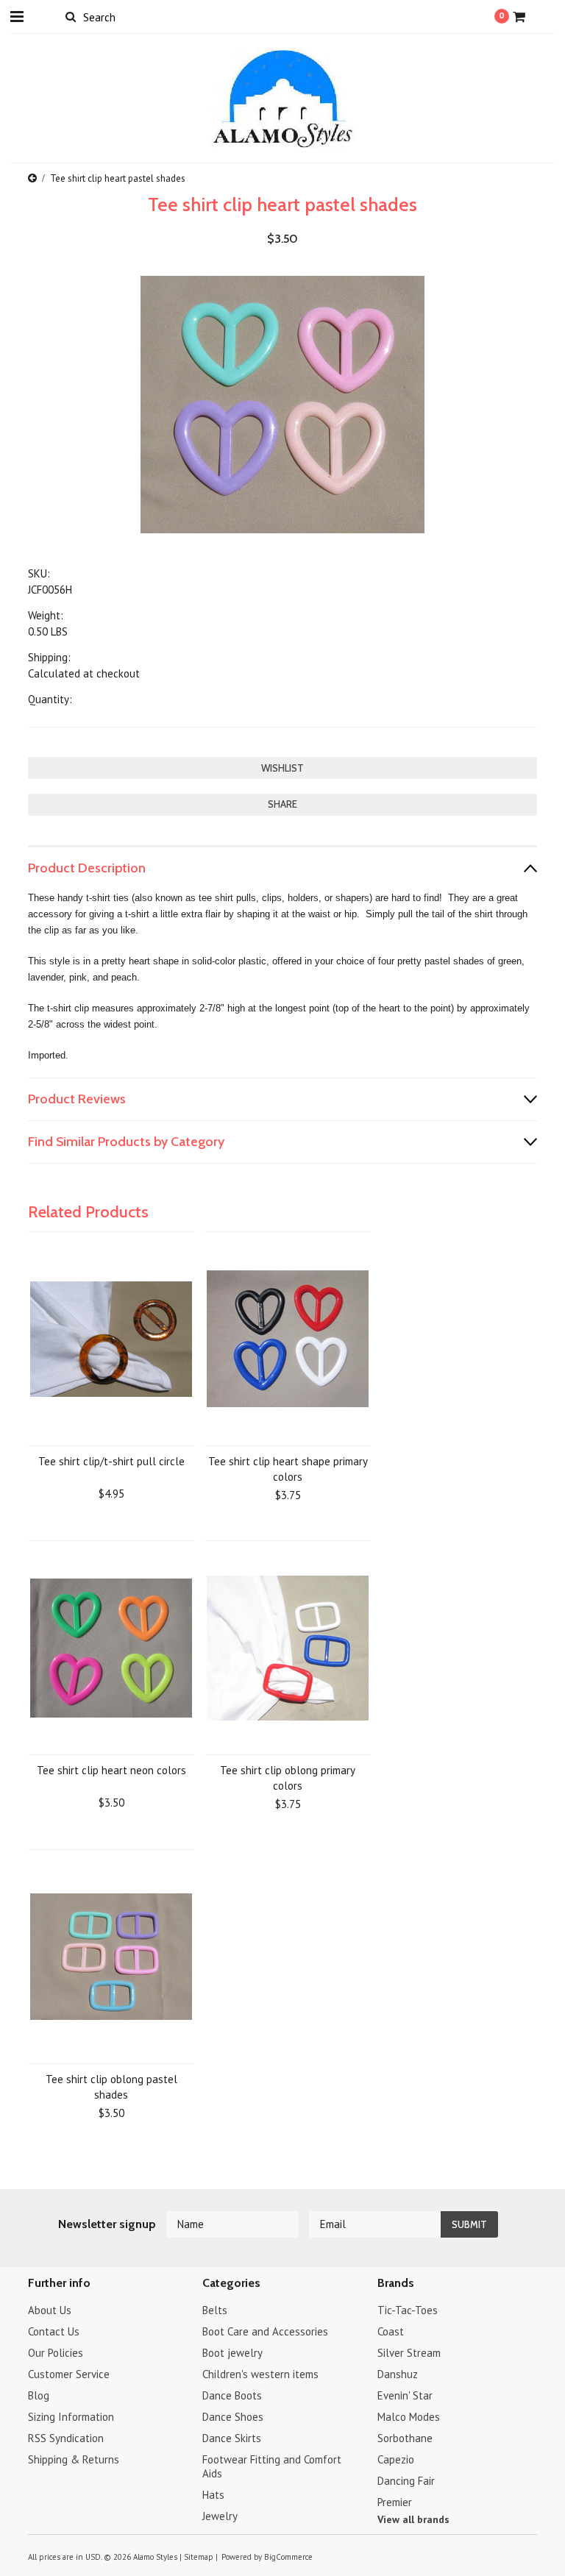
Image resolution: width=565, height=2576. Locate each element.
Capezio (396, 2459)
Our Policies (56, 2353)
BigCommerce (288, 2557)
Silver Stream (409, 2353)
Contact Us (54, 2331)
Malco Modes (409, 2417)
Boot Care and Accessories (265, 2331)
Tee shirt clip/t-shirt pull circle (111, 1461)
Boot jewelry (232, 2353)
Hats (213, 2495)
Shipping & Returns (74, 2459)
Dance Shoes (233, 2417)
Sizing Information (71, 2417)
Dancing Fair (406, 2481)
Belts (215, 2310)
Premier (395, 2502)
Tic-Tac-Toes (408, 2310)
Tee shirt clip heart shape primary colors (288, 1469)
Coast (391, 2331)
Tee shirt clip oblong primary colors (288, 1778)
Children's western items (260, 2374)
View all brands (413, 2519)
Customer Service (69, 2374)
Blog (39, 2395)
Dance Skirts (232, 2438)
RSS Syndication (66, 2438)
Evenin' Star (405, 2395)
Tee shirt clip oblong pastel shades (111, 2087)
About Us (50, 2310)
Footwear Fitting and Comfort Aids (272, 2466)
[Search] (70, 16)
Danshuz (398, 2374)
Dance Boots (232, 2395)
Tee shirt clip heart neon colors (111, 1770)
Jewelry (220, 2516)
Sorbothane (405, 2438)
